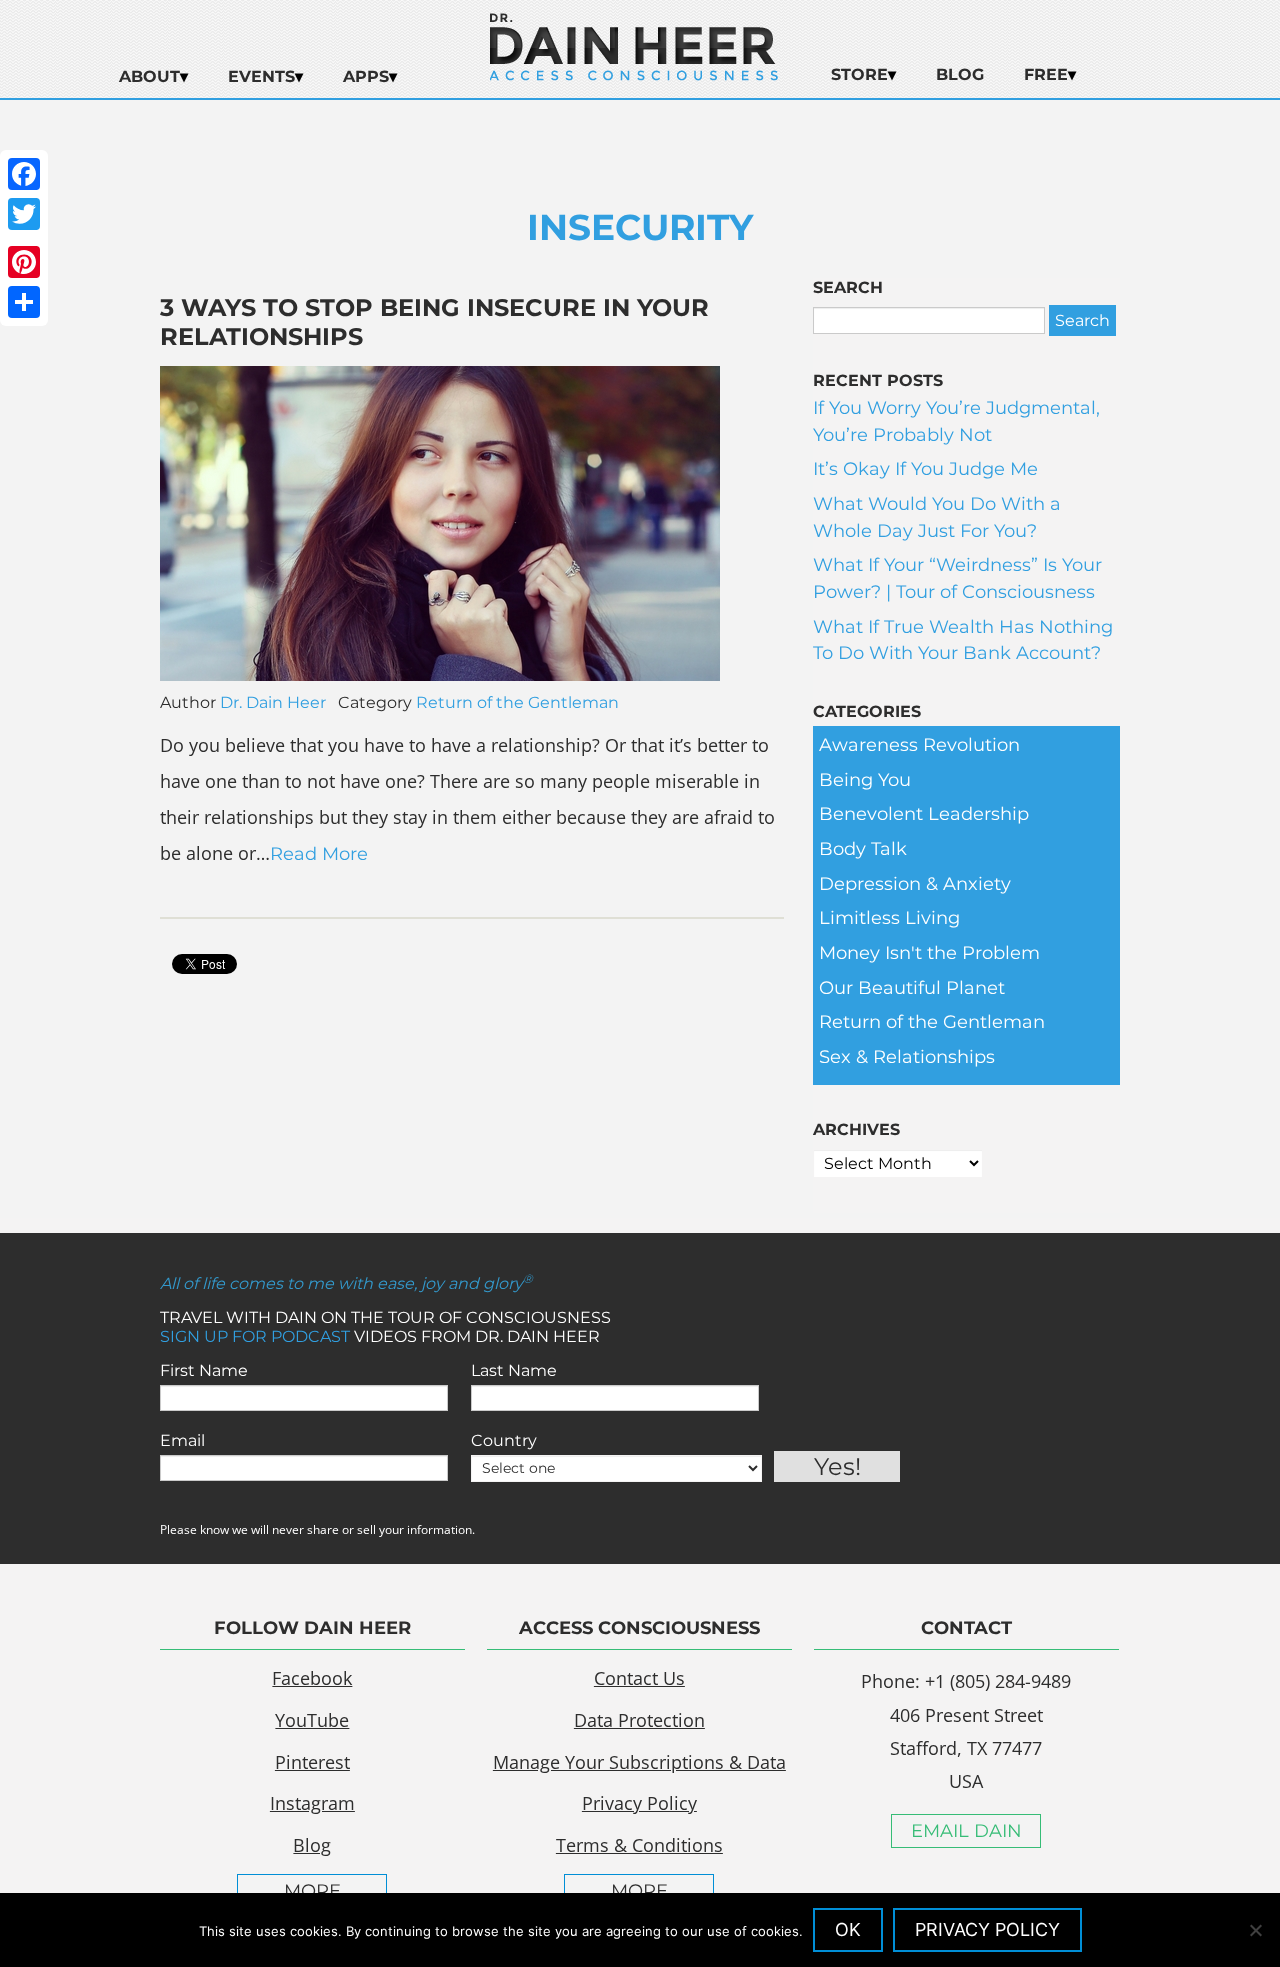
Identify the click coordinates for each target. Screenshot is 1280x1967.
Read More (319, 854)
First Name (204, 1370)
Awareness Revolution (919, 745)
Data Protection (639, 1720)
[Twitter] (24, 214)
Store (859, 74)
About (149, 76)
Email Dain (966, 1831)
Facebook (312, 1678)
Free (1046, 74)
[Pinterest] (24, 262)
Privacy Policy (639, 1803)
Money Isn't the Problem (929, 953)
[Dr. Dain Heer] (634, 75)
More (312, 1891)
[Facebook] (24, 174)
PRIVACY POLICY (987, 1929)
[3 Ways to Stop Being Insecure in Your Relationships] (440, 675)
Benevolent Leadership (924, 814)
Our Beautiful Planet (912, 988)
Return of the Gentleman (517, 702)
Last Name (514, 1370)
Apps (366, 76)
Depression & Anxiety (915, 884)
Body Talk (863, 849)
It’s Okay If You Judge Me (925, 469)
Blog (960, 74)
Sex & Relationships (907, 1057)
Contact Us (639, 1678)
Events (261, 76)
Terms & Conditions (639, 1845)
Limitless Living (889, 918)
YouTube (312, 1720)
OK (848, 1929)
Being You (865, 780)
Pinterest (312, 1762)
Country (504, 1440)
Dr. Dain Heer (273, 702)
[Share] (24, 302)
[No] (1255, 1930)
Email (182, 1440)
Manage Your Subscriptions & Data (639, 1762)
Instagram (312, 1803)
